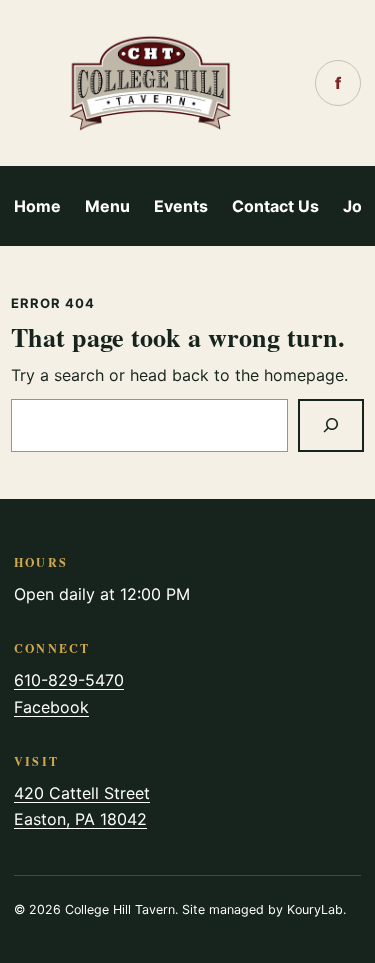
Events (181, 206)
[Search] (331, 426)
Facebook (51, 707)
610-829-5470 (69, 680)
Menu (107, 206)
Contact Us (275, 206)
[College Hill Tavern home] (150, 82)
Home (37, 206)
